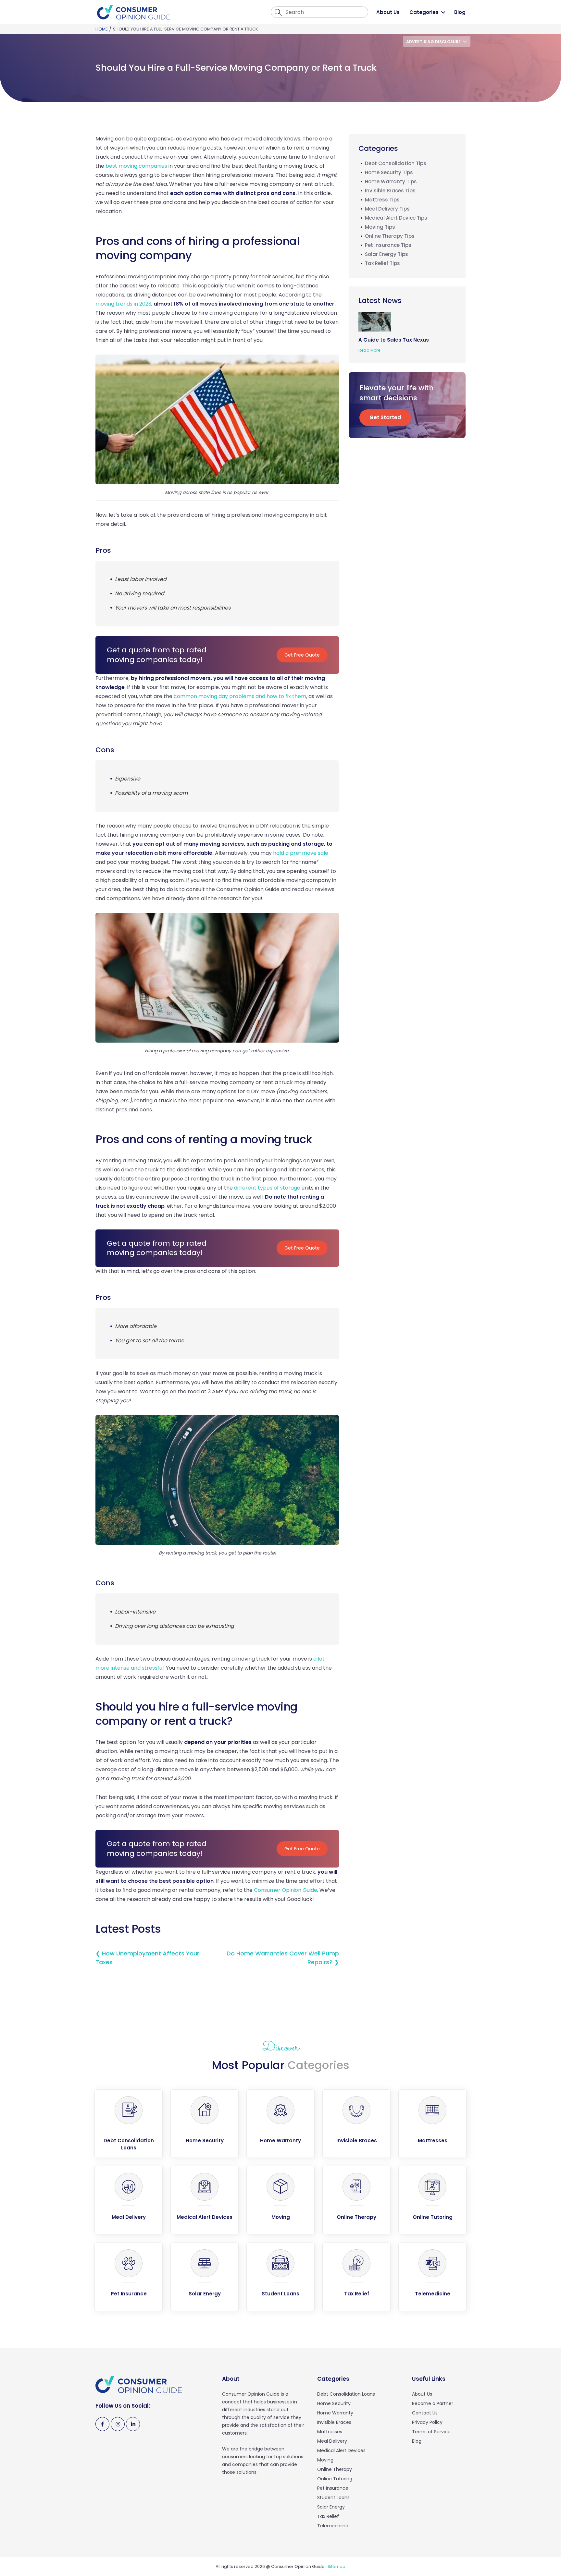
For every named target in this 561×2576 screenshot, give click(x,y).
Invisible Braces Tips (390, 191)
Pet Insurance (333, 2488)
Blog (460, 12)
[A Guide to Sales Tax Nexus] (377, 321)
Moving (325, 2460)
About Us (388, 12)
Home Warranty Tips (391, 181)
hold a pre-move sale (301, 853)
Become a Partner (433, 2403)
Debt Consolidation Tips (396, 163)
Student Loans (333, 2497)
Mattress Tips (382, 200)
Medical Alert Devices (341, 2450)
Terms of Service (431, 2432)
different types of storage (267, 1188)
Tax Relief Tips (382, 263)
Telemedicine (333, 2526)
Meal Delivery (332, 2441)
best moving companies (136, 166)
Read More (369, 350)
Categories (424, 12)
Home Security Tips (389, 172)
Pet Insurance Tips (388, 245)
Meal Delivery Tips (387, 209)
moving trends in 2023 (123, 304)
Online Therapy (335, 2469)
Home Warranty (335, 2413)
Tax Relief (328, 2516)
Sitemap (337, 2566)
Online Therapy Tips (390, 236)
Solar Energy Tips (386, 254)
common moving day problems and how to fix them (240, 696)
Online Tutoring (335, 2479)
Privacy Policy (427, 2422)
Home (102, 29)
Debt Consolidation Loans (346, 2394)
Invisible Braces (334, 2422)
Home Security (334, 2403)
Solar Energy (331, 2507)
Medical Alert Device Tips (396, 218)
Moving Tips (380, 227)
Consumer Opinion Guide (286, 1890)
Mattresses (330, 2432)
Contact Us (425, 2413)
